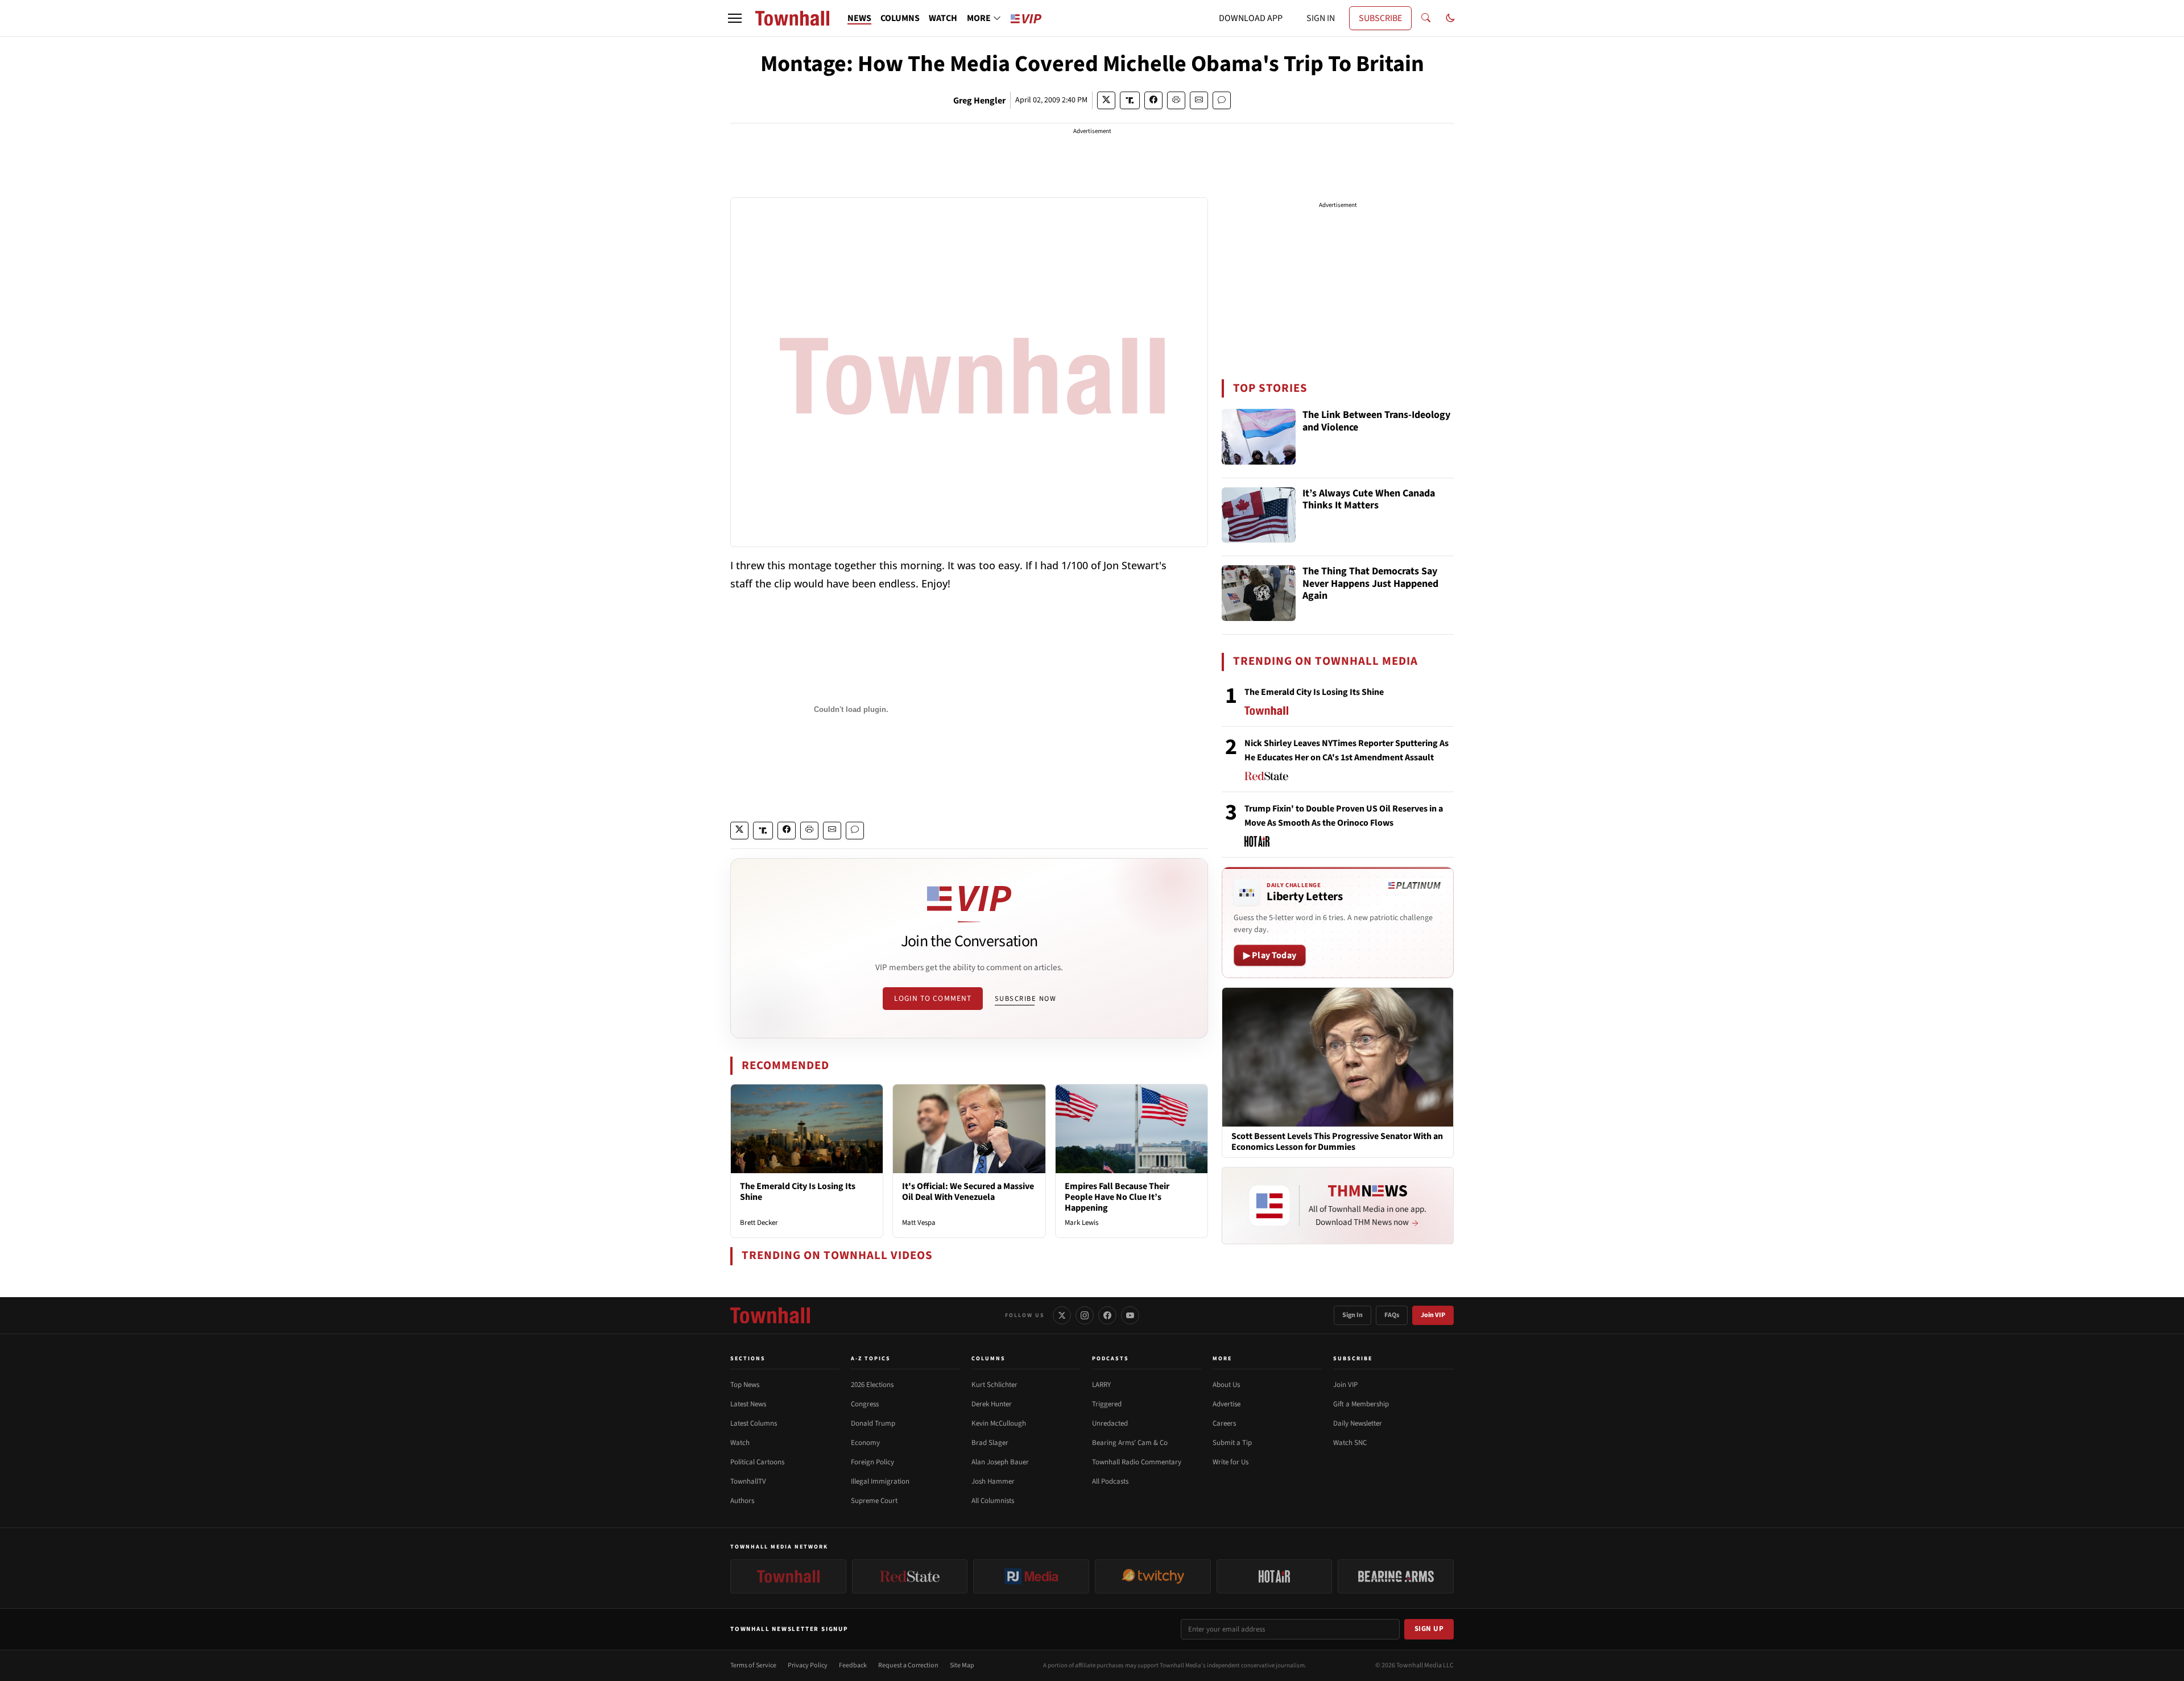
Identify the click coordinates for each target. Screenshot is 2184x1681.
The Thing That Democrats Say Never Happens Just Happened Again (1370, 584)
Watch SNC (1350, 1443)
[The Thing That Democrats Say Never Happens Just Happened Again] (1259, 593)
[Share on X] (1106, 100)
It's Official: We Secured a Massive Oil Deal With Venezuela (968, 1192)
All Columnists (993, 1501)
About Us (1226, 1385)
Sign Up (1429, 1629)
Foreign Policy (872, 1462)
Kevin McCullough (999, 1423)
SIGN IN (1321, 18)
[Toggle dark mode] (1450, 18)
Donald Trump (873, 1423)
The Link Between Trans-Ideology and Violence (1376, 422)
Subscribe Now (1025, 999)
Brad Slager (990, 1443)
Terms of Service (753, 1665)
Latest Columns (754, 1423)
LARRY (1101, 1385)
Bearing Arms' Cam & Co (1130, 1443)
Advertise (1227, 1404)
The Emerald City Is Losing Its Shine (798, 1192)
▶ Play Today (1270, 955)
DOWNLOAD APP (1251, 18)
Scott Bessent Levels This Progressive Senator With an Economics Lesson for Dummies (1337, 1142)
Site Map (962, 1665)
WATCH (943, 18)
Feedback (853, 1665)
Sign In (1352, 1315)
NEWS (859, 18)
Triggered (1107, 1404)
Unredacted (1110, 1423)
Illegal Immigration (880, 1481)
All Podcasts (1110, 1481)
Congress (865, 1404)
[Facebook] (1107, 1315)
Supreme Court (874, 1501)
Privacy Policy (808, 1665)
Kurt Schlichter (994, 1385)
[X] (1062, 1315)
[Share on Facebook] (1153, 100)
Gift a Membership (1361, 1404)
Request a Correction (908, 1665)
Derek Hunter (992, 1404)
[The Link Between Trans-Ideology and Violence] (1259, 437)
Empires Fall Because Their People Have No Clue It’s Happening (1117, 1197)
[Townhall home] (770, 1315)
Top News (745, 1385)
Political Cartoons (757, 1462)
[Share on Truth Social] (1130, 100)
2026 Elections (872, 1385)
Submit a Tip (1232, 1443)
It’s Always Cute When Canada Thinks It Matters (1369, 500)
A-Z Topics (871, 1359)
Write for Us (1230, 1462)
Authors (742, 1501)
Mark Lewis (1081, 1223)
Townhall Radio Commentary (1137, 1462)
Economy (865, 1443)
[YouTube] (1130, 1315)
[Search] (1426, 18)
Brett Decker (759, 1223)
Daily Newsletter (1358, 1423)
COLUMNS (900, 18)
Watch (740, 1443)
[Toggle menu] (735, 18)
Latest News (748, 1404)
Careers (1224, 1423)
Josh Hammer (993, 1481)
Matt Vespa (919, 1223)
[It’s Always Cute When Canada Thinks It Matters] (1259, 515)
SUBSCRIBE (1380, 18)
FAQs (1392, 1315)
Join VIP (1433, 1315)
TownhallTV (748, 1481)
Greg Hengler (979, 101)
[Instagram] (1085, 1315)
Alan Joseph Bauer (1000, 1462)
